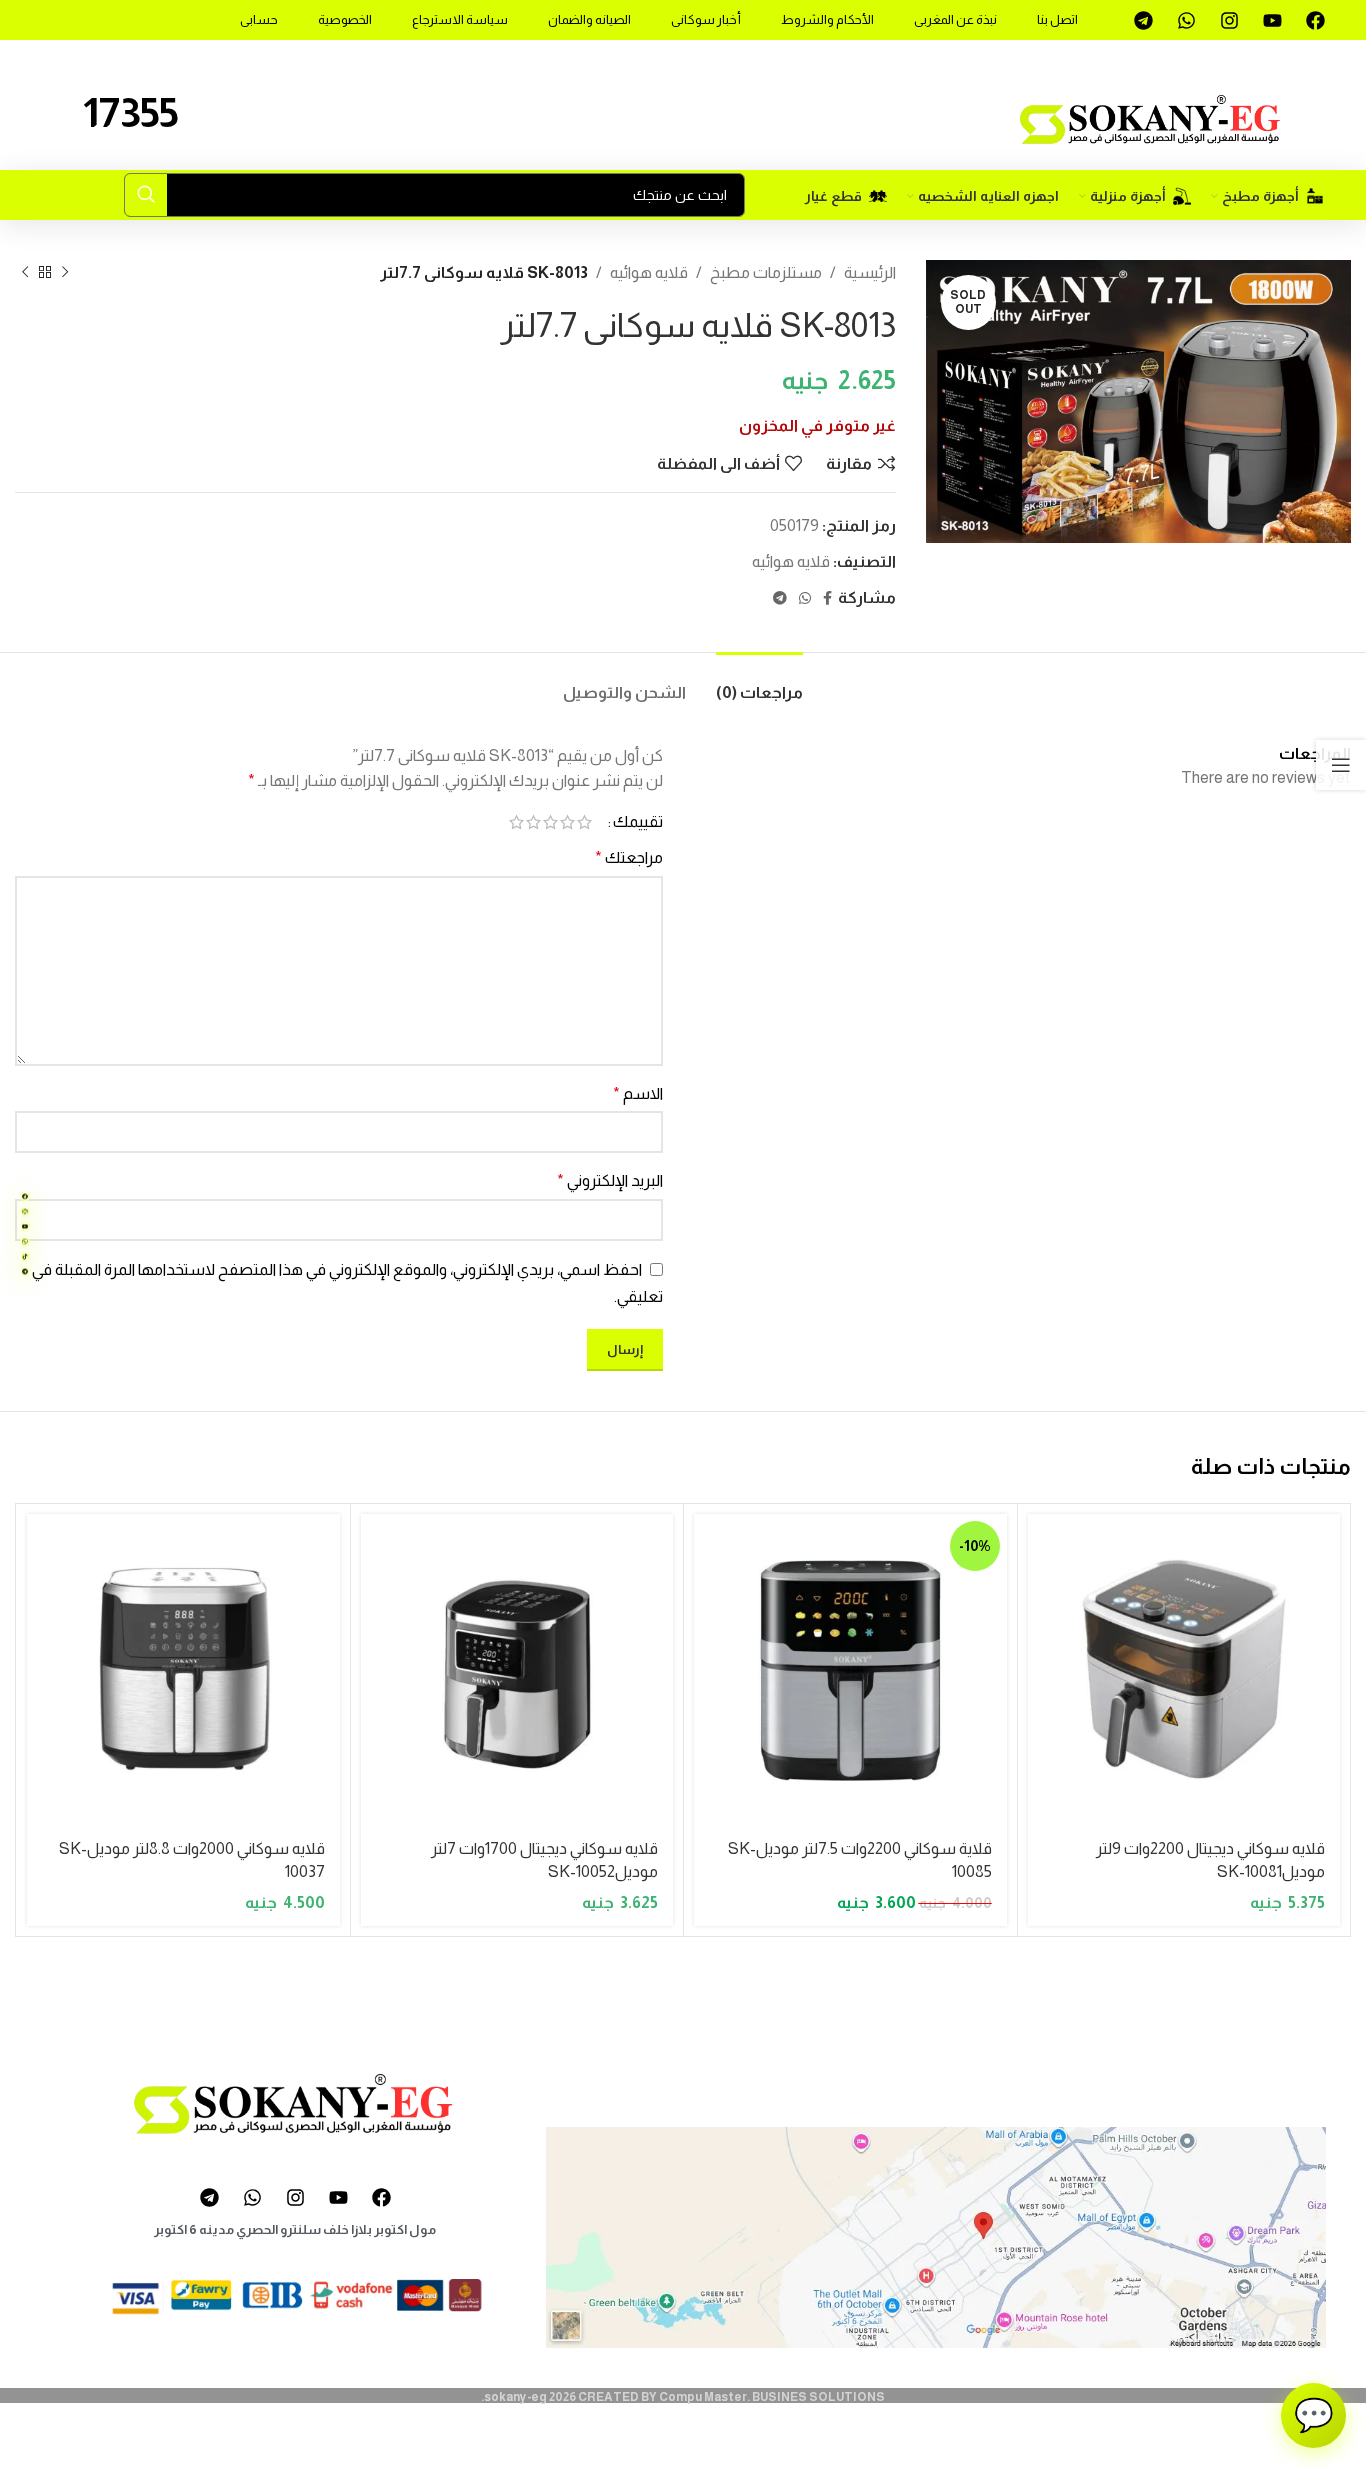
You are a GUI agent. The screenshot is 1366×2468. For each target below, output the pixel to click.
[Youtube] (1272, 20)
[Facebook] (1315, 20)
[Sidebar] (1341, 765)
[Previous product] (65, 272)
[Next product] (25, 272)
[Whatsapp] (1186, 20)
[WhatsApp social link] (805, 598)
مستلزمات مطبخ (766, 272)
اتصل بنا (1057, 19)
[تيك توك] (25, 1257)
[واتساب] (25, 1242)
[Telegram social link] (780, 598)
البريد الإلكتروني (610, 1180)
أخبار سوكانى (706, 19)
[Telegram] (1143, 20)
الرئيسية (870, 272)
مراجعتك (629, 857)
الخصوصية (345, 19)
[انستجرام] (25, 1212)
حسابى (259, 19)
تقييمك (638, 822)
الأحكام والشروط (827, 19)
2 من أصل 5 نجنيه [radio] (567, 822)
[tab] (759, 682)
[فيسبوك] (25, 1197)
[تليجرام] (25, 1272)
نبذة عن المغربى (955, 19)
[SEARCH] (146, 195)
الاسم (638, 1093)
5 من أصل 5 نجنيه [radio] (516, 822)
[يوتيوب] (25, 1227)
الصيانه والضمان (589, 19)
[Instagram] (1229, 20)
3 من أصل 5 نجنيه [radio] (550, 822)
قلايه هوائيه (649, 272)
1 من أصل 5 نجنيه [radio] (584, 822)
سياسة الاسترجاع (460, 19)
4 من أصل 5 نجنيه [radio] (533, 822)
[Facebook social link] (827, 598)
